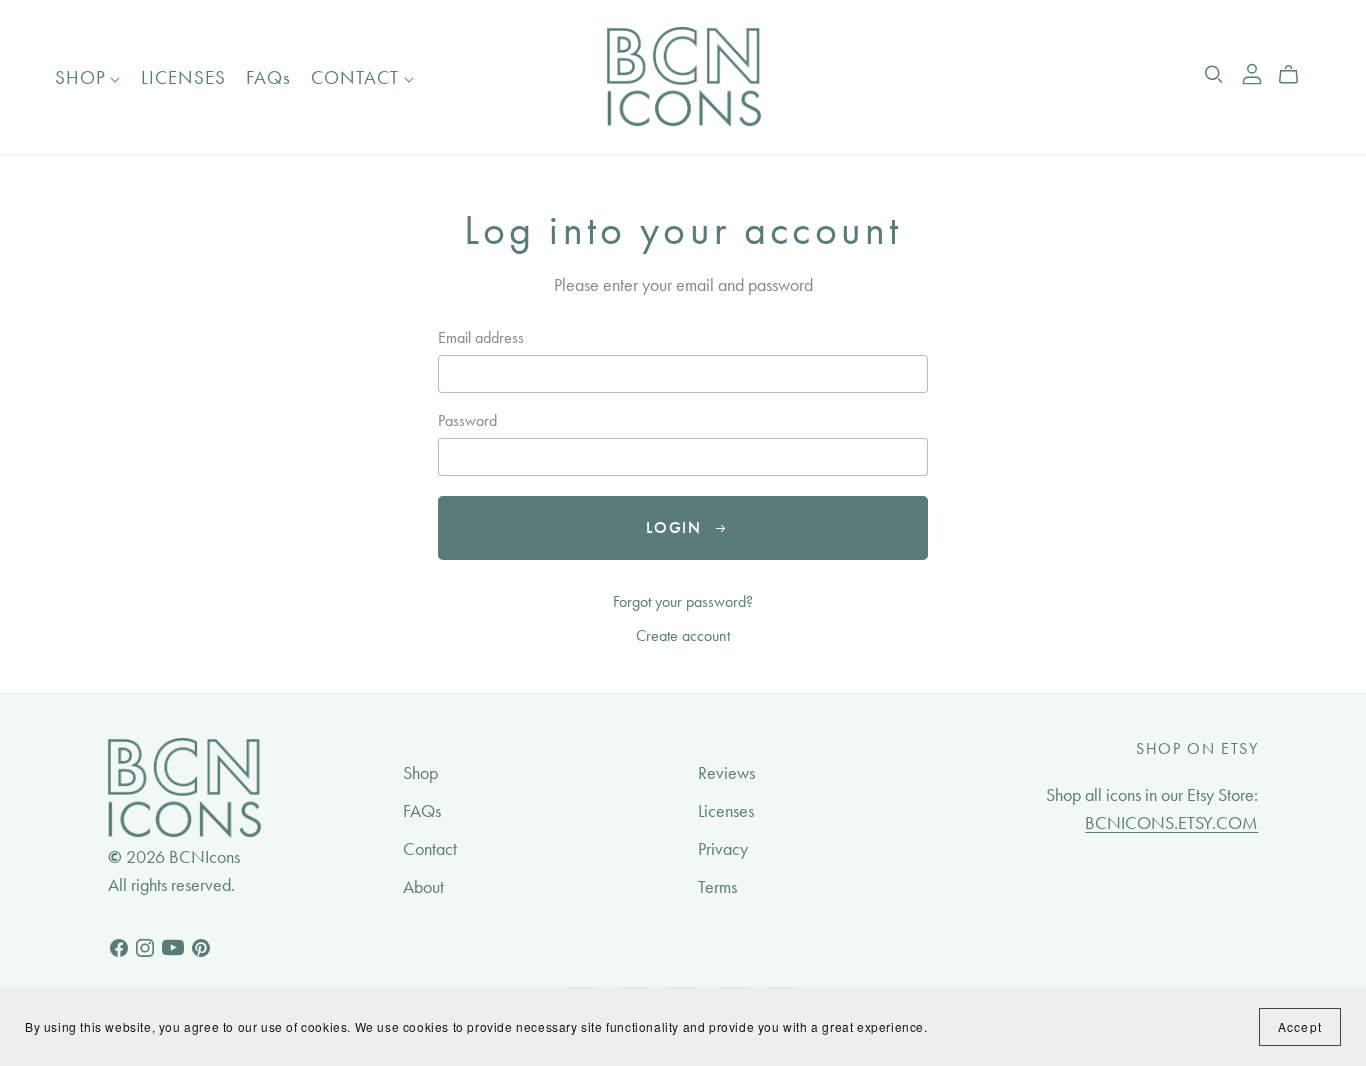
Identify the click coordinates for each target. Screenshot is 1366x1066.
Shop (420, 773)
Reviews (726, 773)
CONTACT (357, 77)
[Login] (1252, 71)
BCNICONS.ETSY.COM (1171, 823)
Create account (683, 635)
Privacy (723, 849)
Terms (717, 887)
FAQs (268, 77)
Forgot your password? (683, 601)
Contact (430, 849)
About (423, 887)
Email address (481, 337)
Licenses (726, 811)
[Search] (1214, 74)
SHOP (83, 77)
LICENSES (183, 77)
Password (467, 420)
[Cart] (1296, 75)
